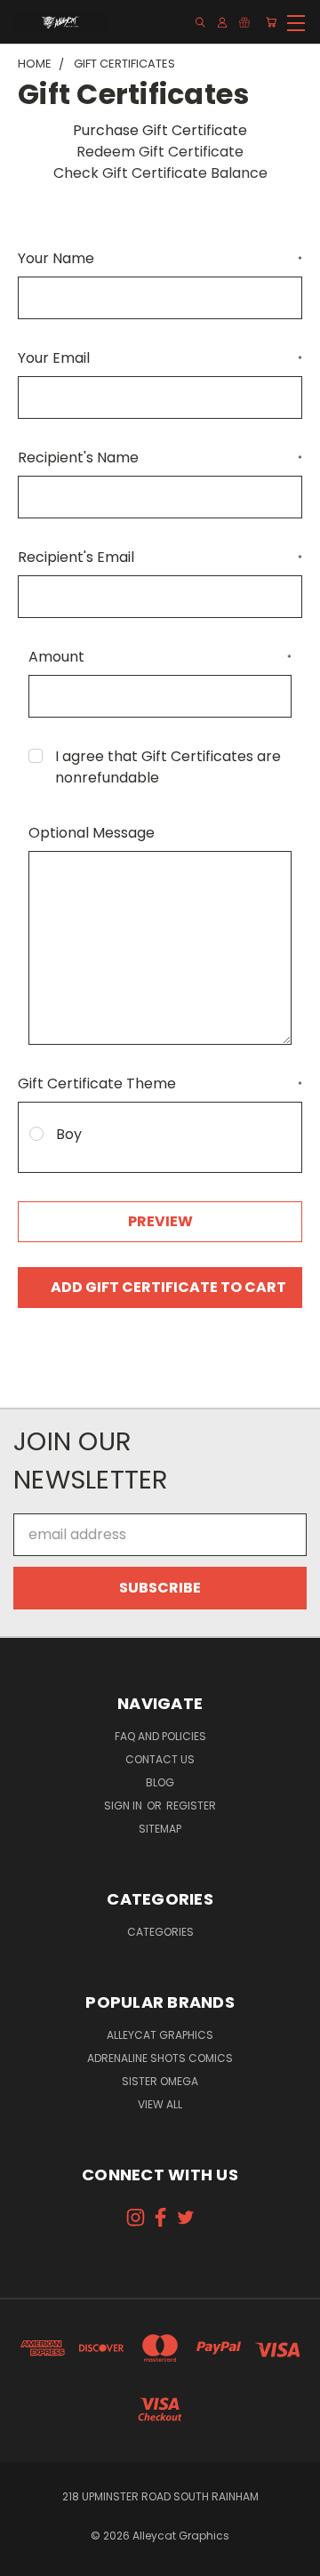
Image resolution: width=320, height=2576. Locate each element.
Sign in (124, 1806)
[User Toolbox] (222, 22)
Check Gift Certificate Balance (160, 173)
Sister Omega (160, 2081)
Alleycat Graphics (160, 2035)
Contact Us (160, 1759)
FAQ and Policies (160, 1736)
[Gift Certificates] (244, 22)
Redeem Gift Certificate (160, 152)
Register (191, 1806)
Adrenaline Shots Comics (160, 2058)
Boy (69, 1134)
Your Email (160, 358)
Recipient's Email (160, 557)
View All (160, 2104)
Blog (160, 1782)
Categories (160, 1932)
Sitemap (160, 1829)
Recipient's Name (160, 457)
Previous (28, 2558)
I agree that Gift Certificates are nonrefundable (168, 767)
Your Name (160, 258)
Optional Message (92, 833)
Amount (160, 657)
